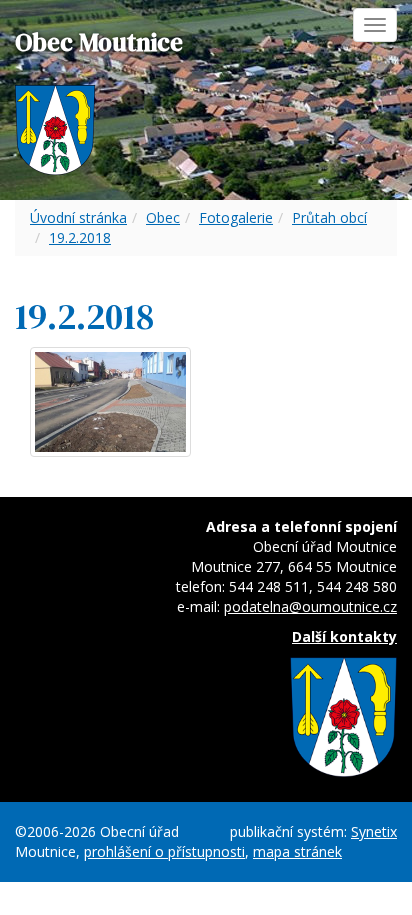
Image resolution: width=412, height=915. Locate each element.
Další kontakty (344, 636)
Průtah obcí (329, 217)
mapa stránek (297, 851)
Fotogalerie (236, 217)
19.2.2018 (80, 237)
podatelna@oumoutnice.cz (310, 606)
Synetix (374, 831)
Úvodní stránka (78, 217)
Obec (163, 217)
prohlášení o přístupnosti (164, 851)
